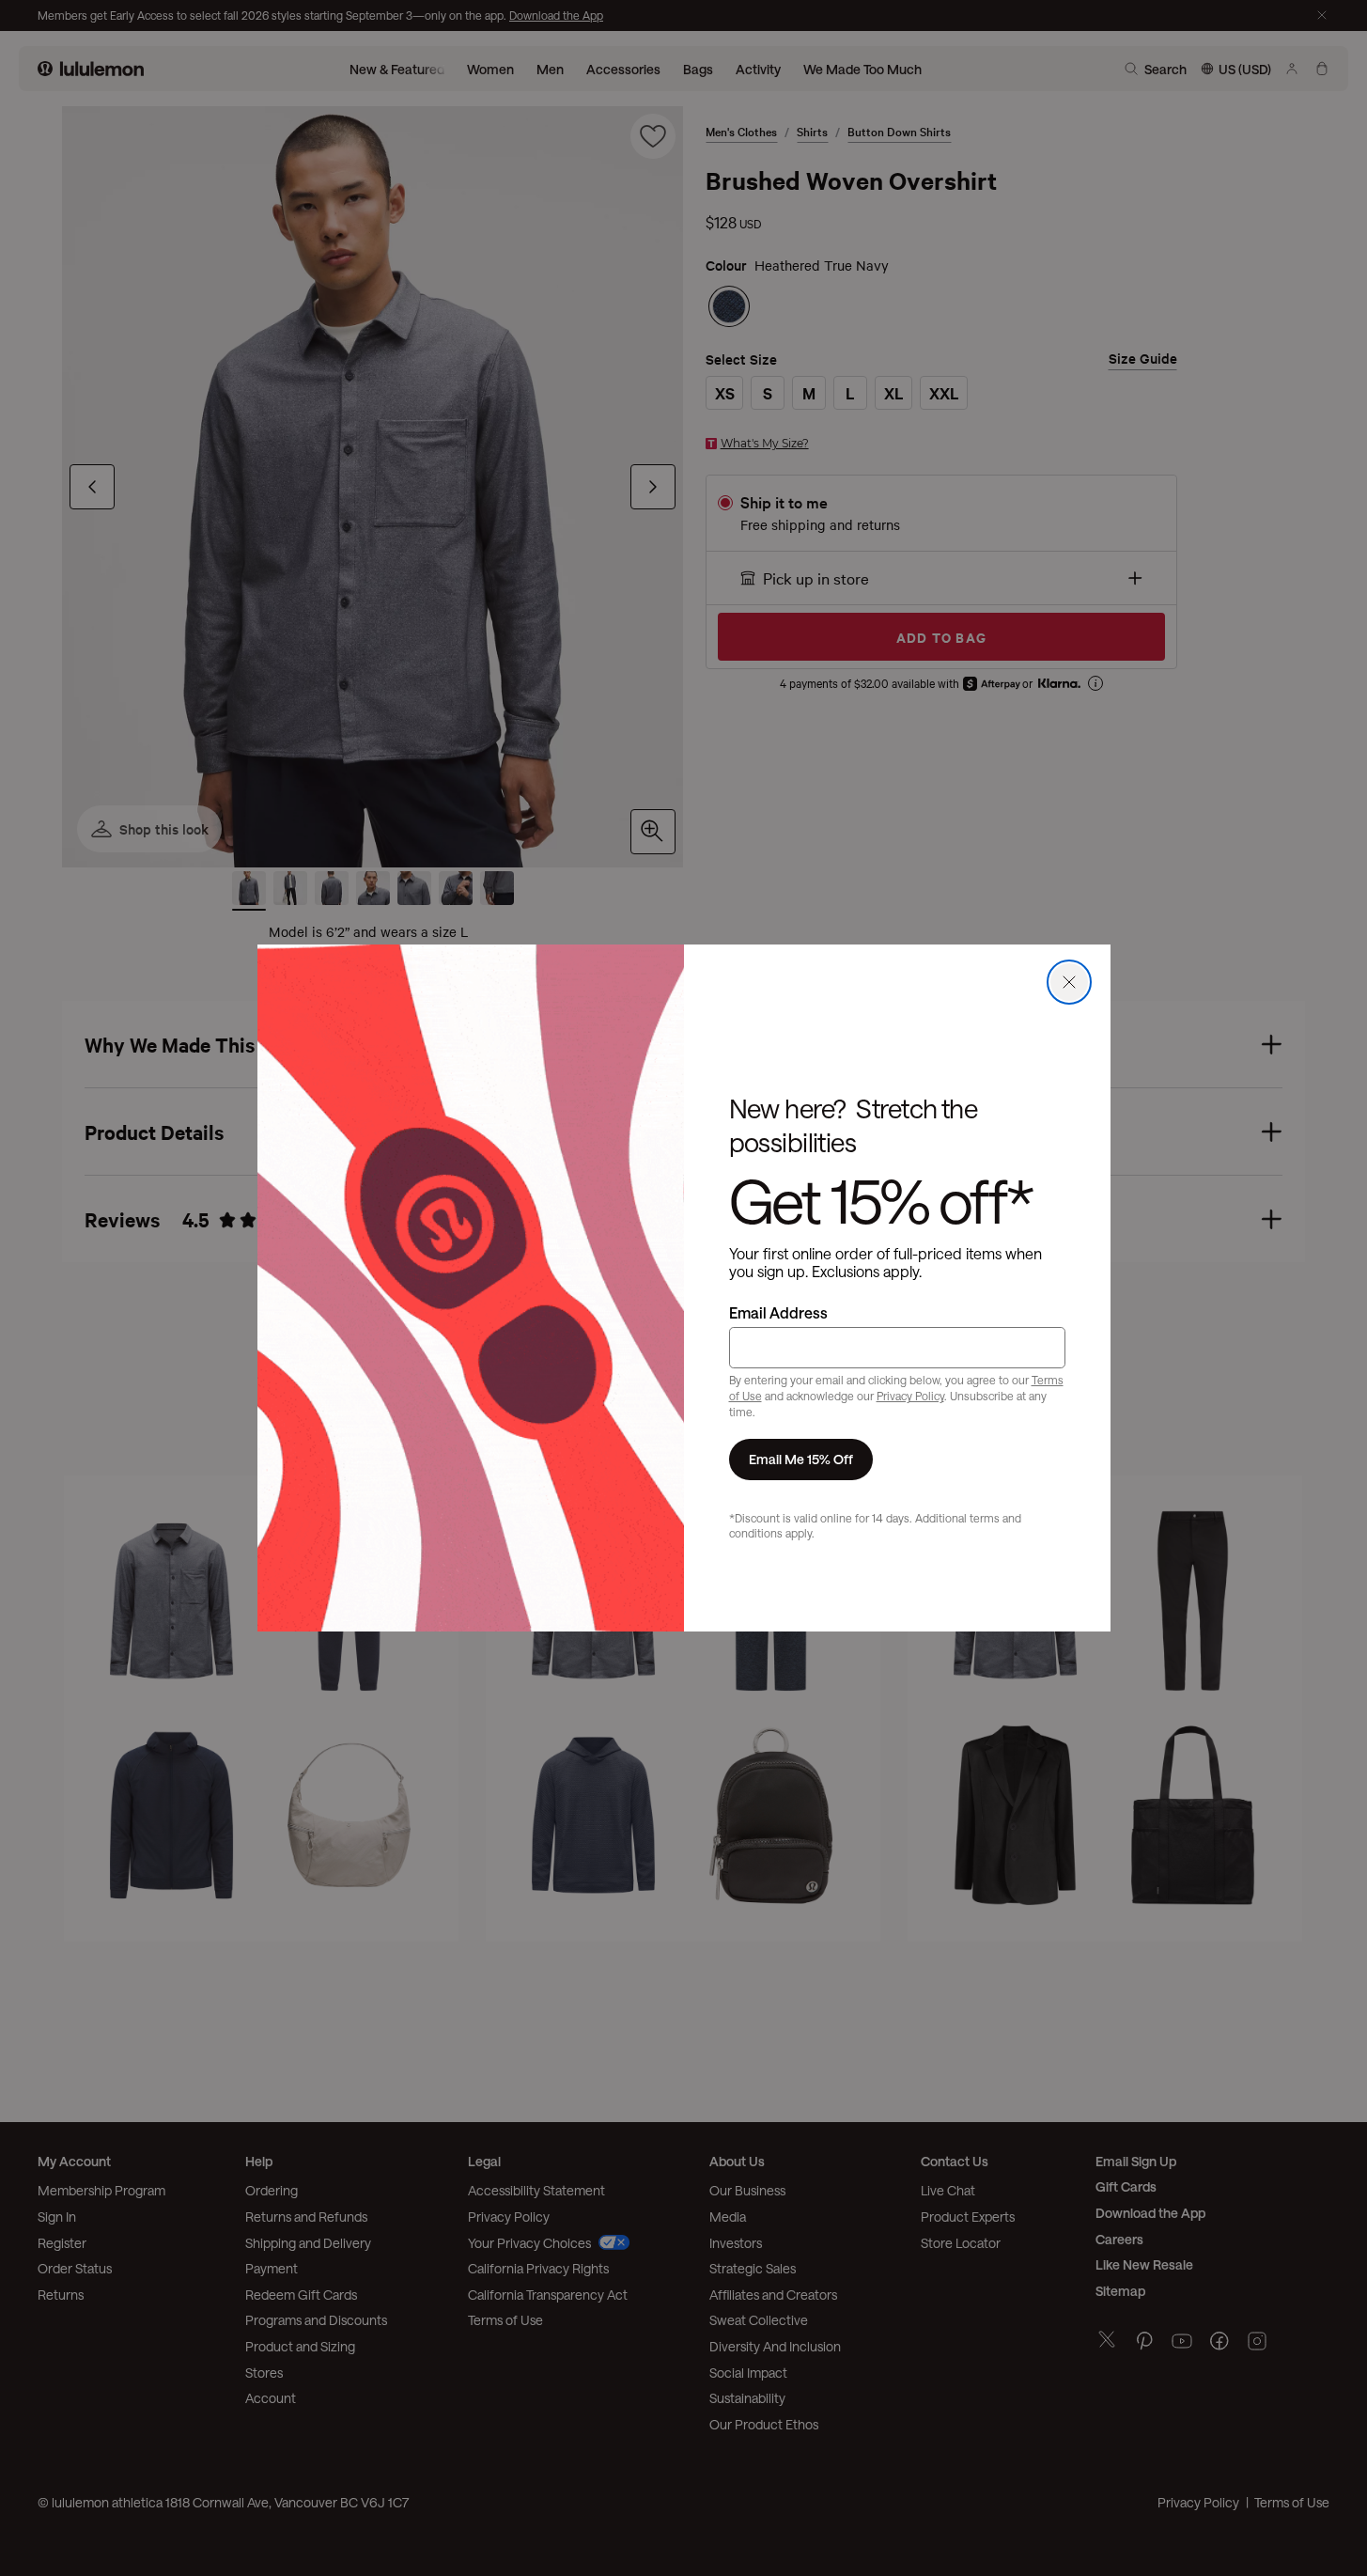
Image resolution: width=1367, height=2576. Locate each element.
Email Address (778, 1312)
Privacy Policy (910, 1396)
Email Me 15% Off (801, 1459)
